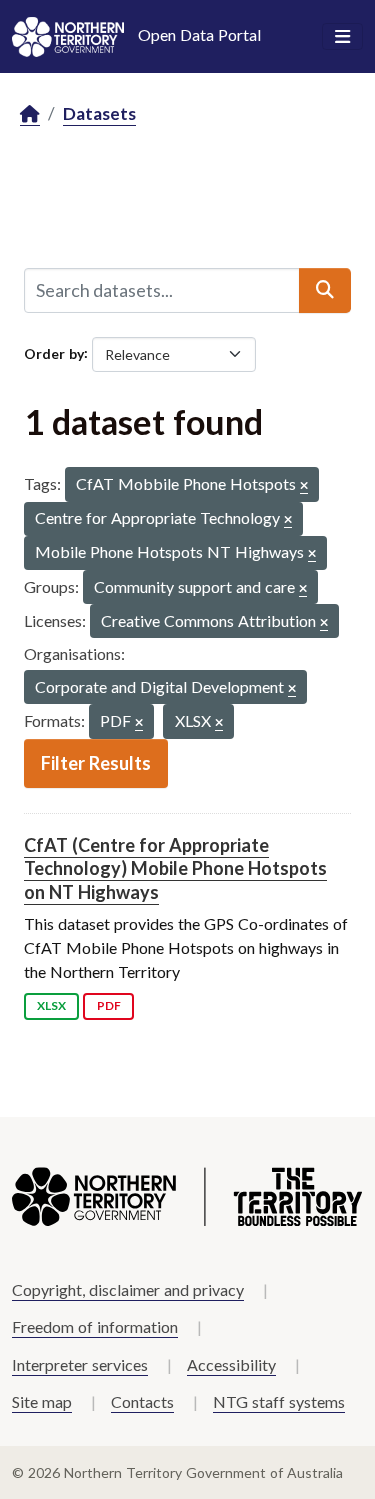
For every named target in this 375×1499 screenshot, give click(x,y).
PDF (109, 1005)
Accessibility (231, 1364)
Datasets (99, 113)
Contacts (142, 1401)
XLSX (51, 1005)
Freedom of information (95, 1326)
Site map (42, 1401)
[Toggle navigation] (342, 37)
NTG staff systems (279, 1401)
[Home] (30, 114)
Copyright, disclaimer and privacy (128, 1289)
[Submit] (325, 290)
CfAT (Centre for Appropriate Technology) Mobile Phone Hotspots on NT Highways (175, 868)
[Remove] (304, 486)
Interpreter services (80, 1364)
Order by (54, 352)
